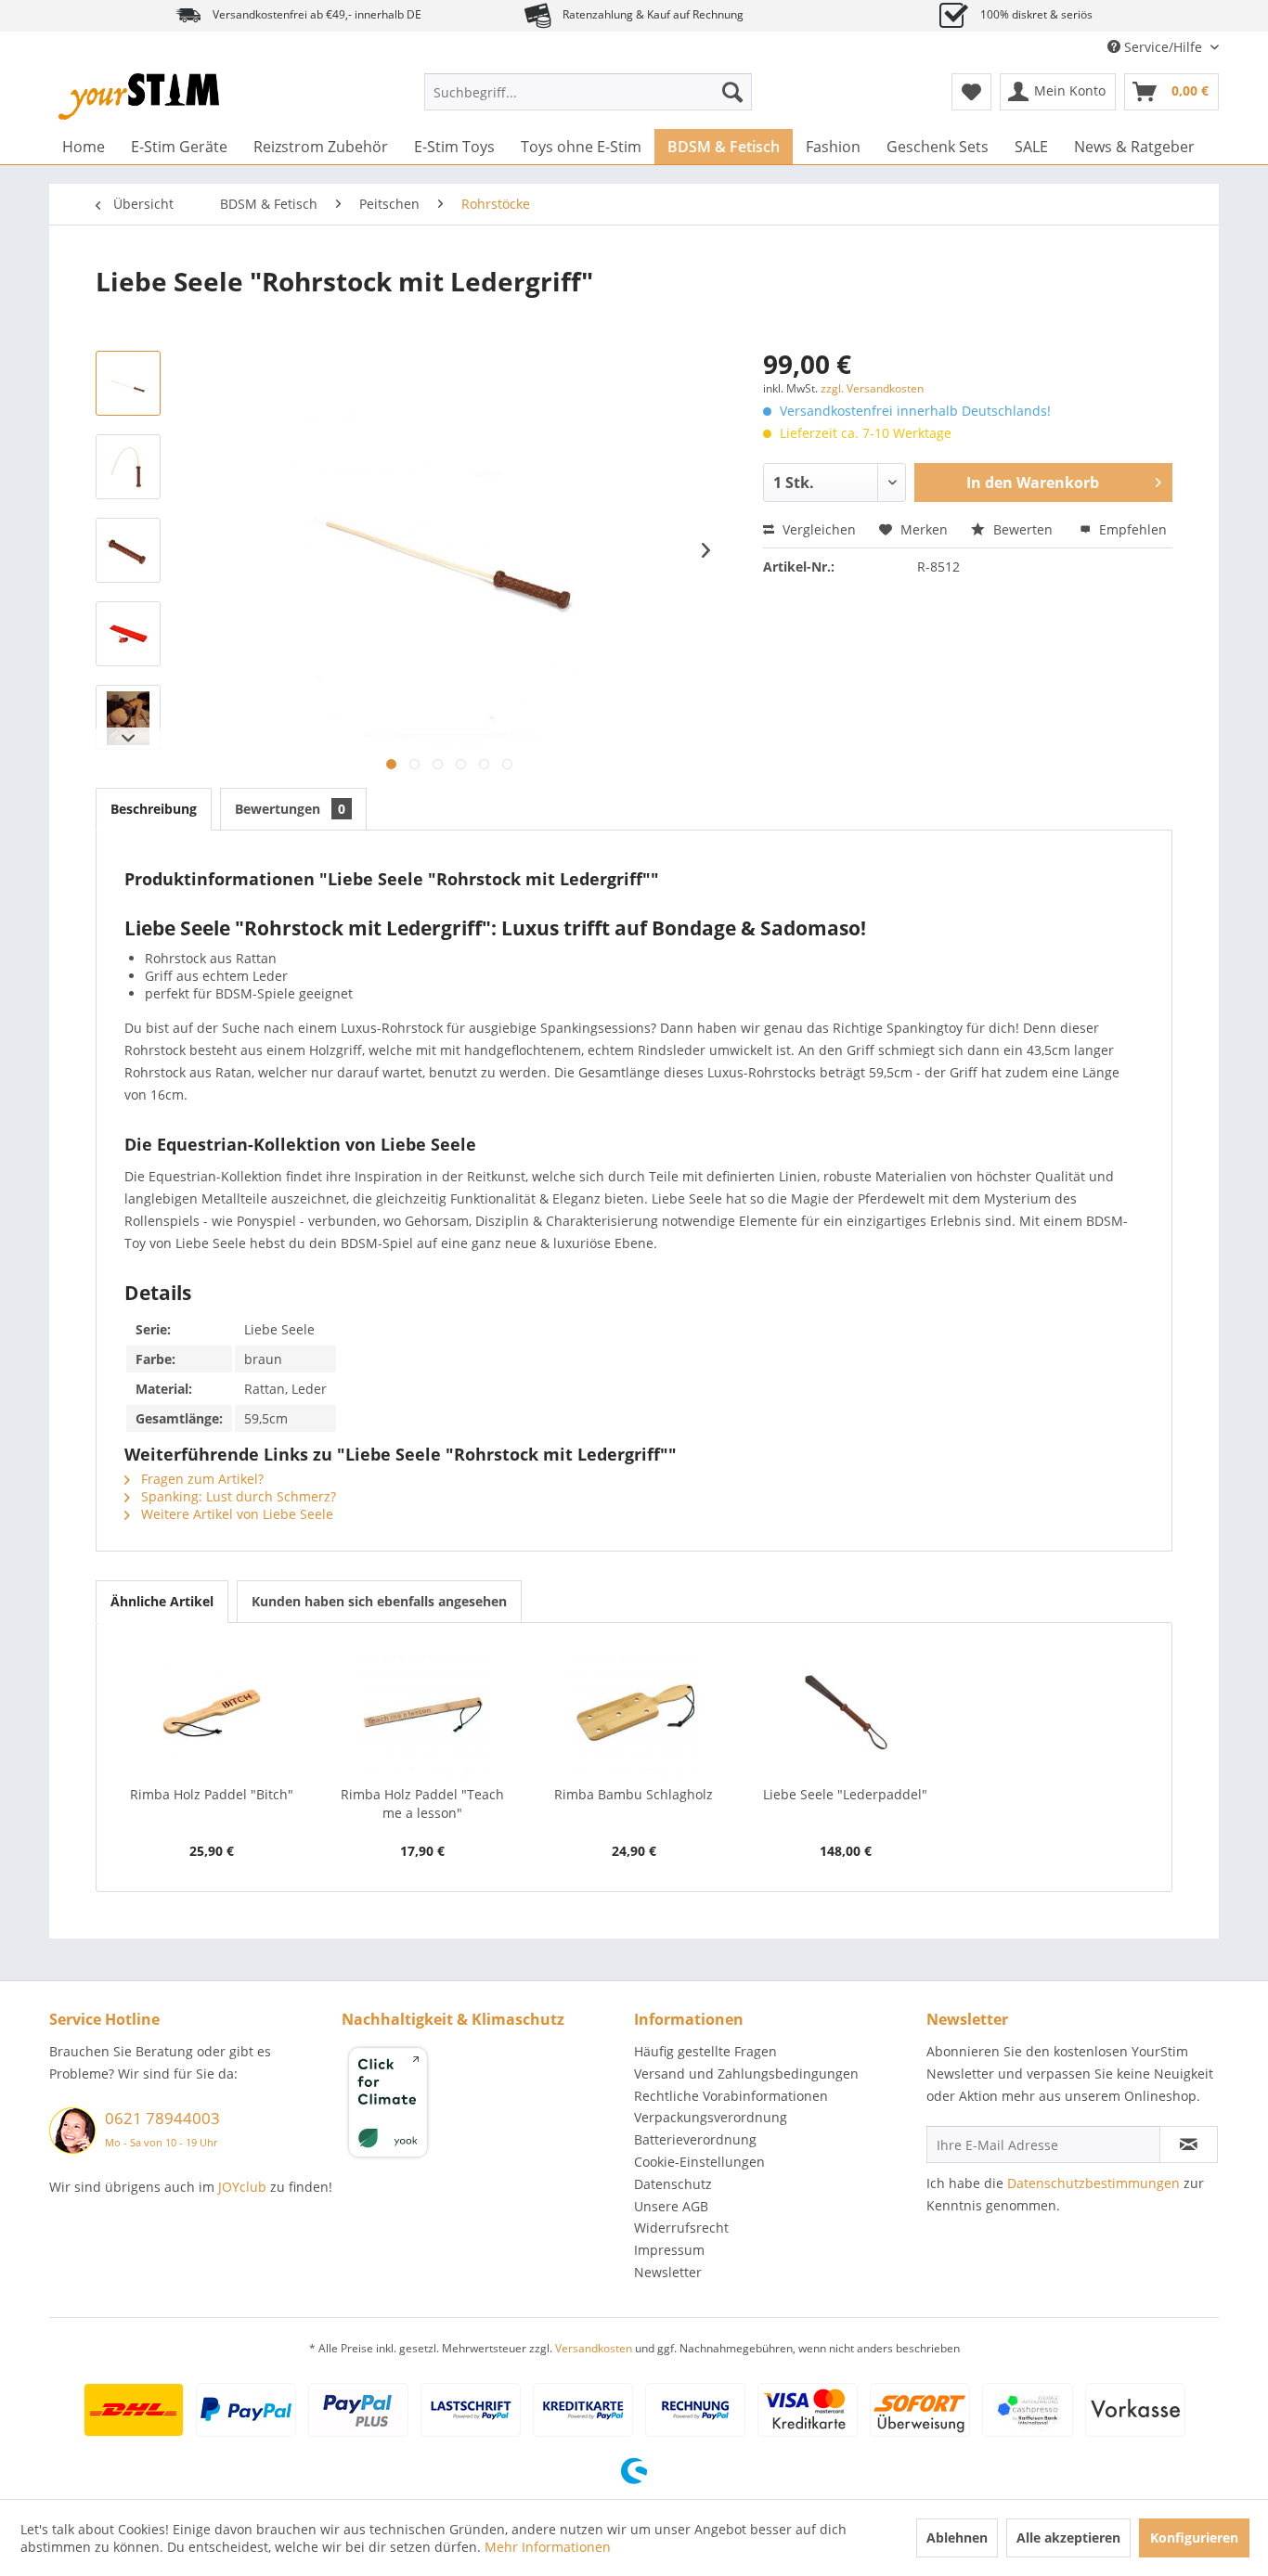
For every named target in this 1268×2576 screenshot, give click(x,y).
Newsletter (668, 2272)
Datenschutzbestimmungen (1093, 2183)
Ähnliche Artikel (162, 1601)
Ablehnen (957, 2537)
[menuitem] (588, 92)
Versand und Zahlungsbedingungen (746, 2074)
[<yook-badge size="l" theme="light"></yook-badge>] (483, 2106)
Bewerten (1023, 529)
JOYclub (242, 2187)
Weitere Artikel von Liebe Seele (235, 1514)
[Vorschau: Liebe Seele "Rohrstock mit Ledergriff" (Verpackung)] (128, 634)
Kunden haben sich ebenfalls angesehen (379, 1601)
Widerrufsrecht (681, 2228)
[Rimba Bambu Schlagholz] (634, 1711)
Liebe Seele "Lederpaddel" (845, 1794)
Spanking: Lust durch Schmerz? (237, 1496)
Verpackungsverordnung (711, 2117)
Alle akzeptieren (1068, 2537)
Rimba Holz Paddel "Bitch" (212, 1794)
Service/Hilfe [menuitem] (1163, 47)
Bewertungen (290, 809)
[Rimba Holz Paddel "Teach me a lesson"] (423, 1711)
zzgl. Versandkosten (872, 388)
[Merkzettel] (971, 92)
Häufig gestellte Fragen (705, 2051)
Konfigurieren (1194, 2537)
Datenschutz (673, 2184)
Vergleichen (817, 529)
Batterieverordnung (695, 2139)
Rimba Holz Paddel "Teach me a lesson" (422, 1803)
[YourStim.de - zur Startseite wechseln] (139, 97)
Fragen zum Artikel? (201, 1479)
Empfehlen (1131, 529)
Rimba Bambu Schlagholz (634, 1794)
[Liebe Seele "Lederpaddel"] (846, 1711)
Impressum (669, 2250)
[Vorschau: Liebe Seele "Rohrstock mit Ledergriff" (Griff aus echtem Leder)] (128, 550)
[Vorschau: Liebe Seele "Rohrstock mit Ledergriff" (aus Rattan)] (128, 383)
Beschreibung (154, 809)
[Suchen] (732, 92)
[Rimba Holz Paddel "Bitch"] (212, 1711)
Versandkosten (594, 2348)
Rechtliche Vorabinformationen (731, 2096)
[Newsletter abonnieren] (1189, 2145)
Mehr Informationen (548, 2547)
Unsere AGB (671, 2206)
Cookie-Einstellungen (699, 2162)
